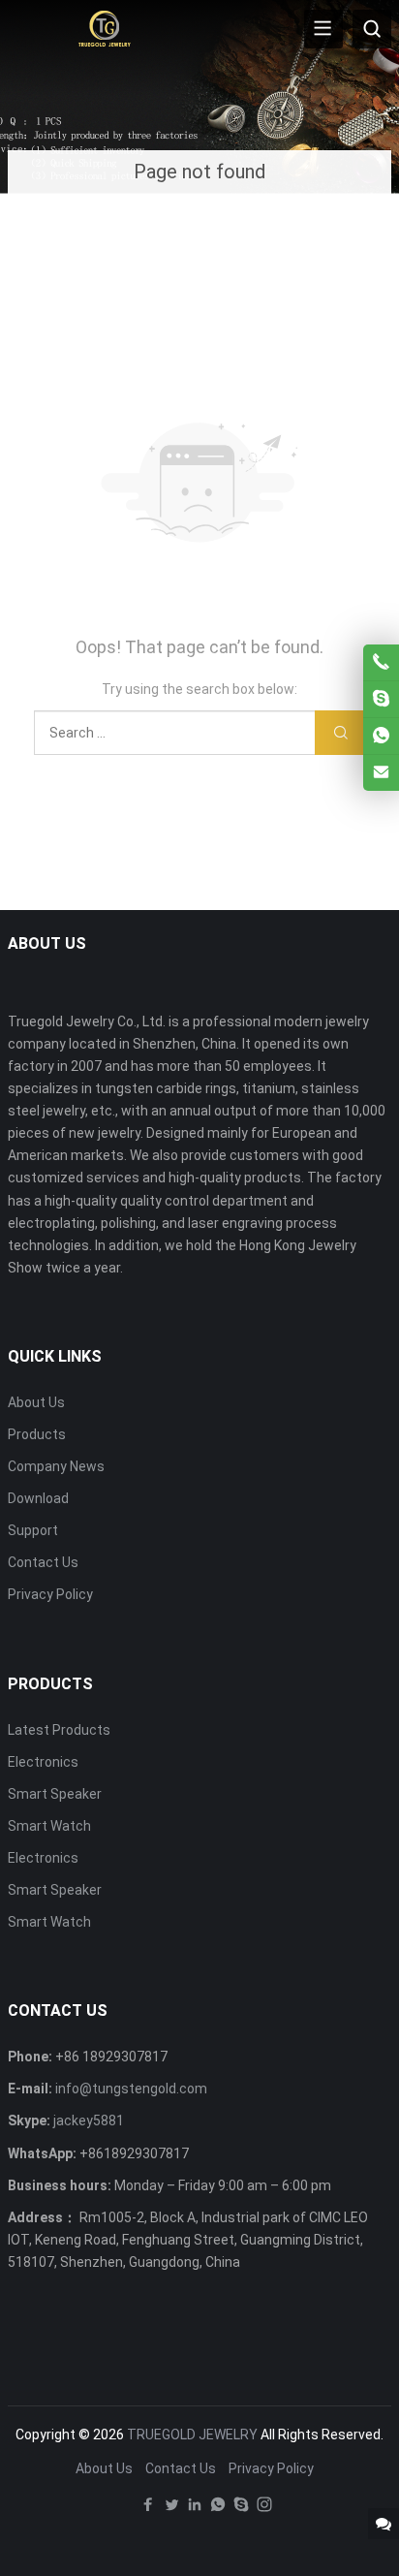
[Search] (372, 29)
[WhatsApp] (218, 2509)
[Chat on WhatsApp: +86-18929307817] (381, 736)
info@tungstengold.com (131, 2089)
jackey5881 (89, 2120)
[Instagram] (264, 2509)
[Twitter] (171, 2509)
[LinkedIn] (195, 2509)
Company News (56, 1466)
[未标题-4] (105, 28)
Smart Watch (49, 1826)
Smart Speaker (55, 1794)
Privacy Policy (50, 1594)
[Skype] (241, 2509)
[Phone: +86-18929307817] (381, 662)
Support (33, 1530)
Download (38, 1498)
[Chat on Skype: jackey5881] (381, 699)
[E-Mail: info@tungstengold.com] (381, 773)
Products (37, 1434)
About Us (36, 1402)
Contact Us (43, 1562)
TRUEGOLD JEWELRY (192, 2435)
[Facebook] (148, 2509)
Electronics (43, 1762)
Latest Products (59, 1730)
